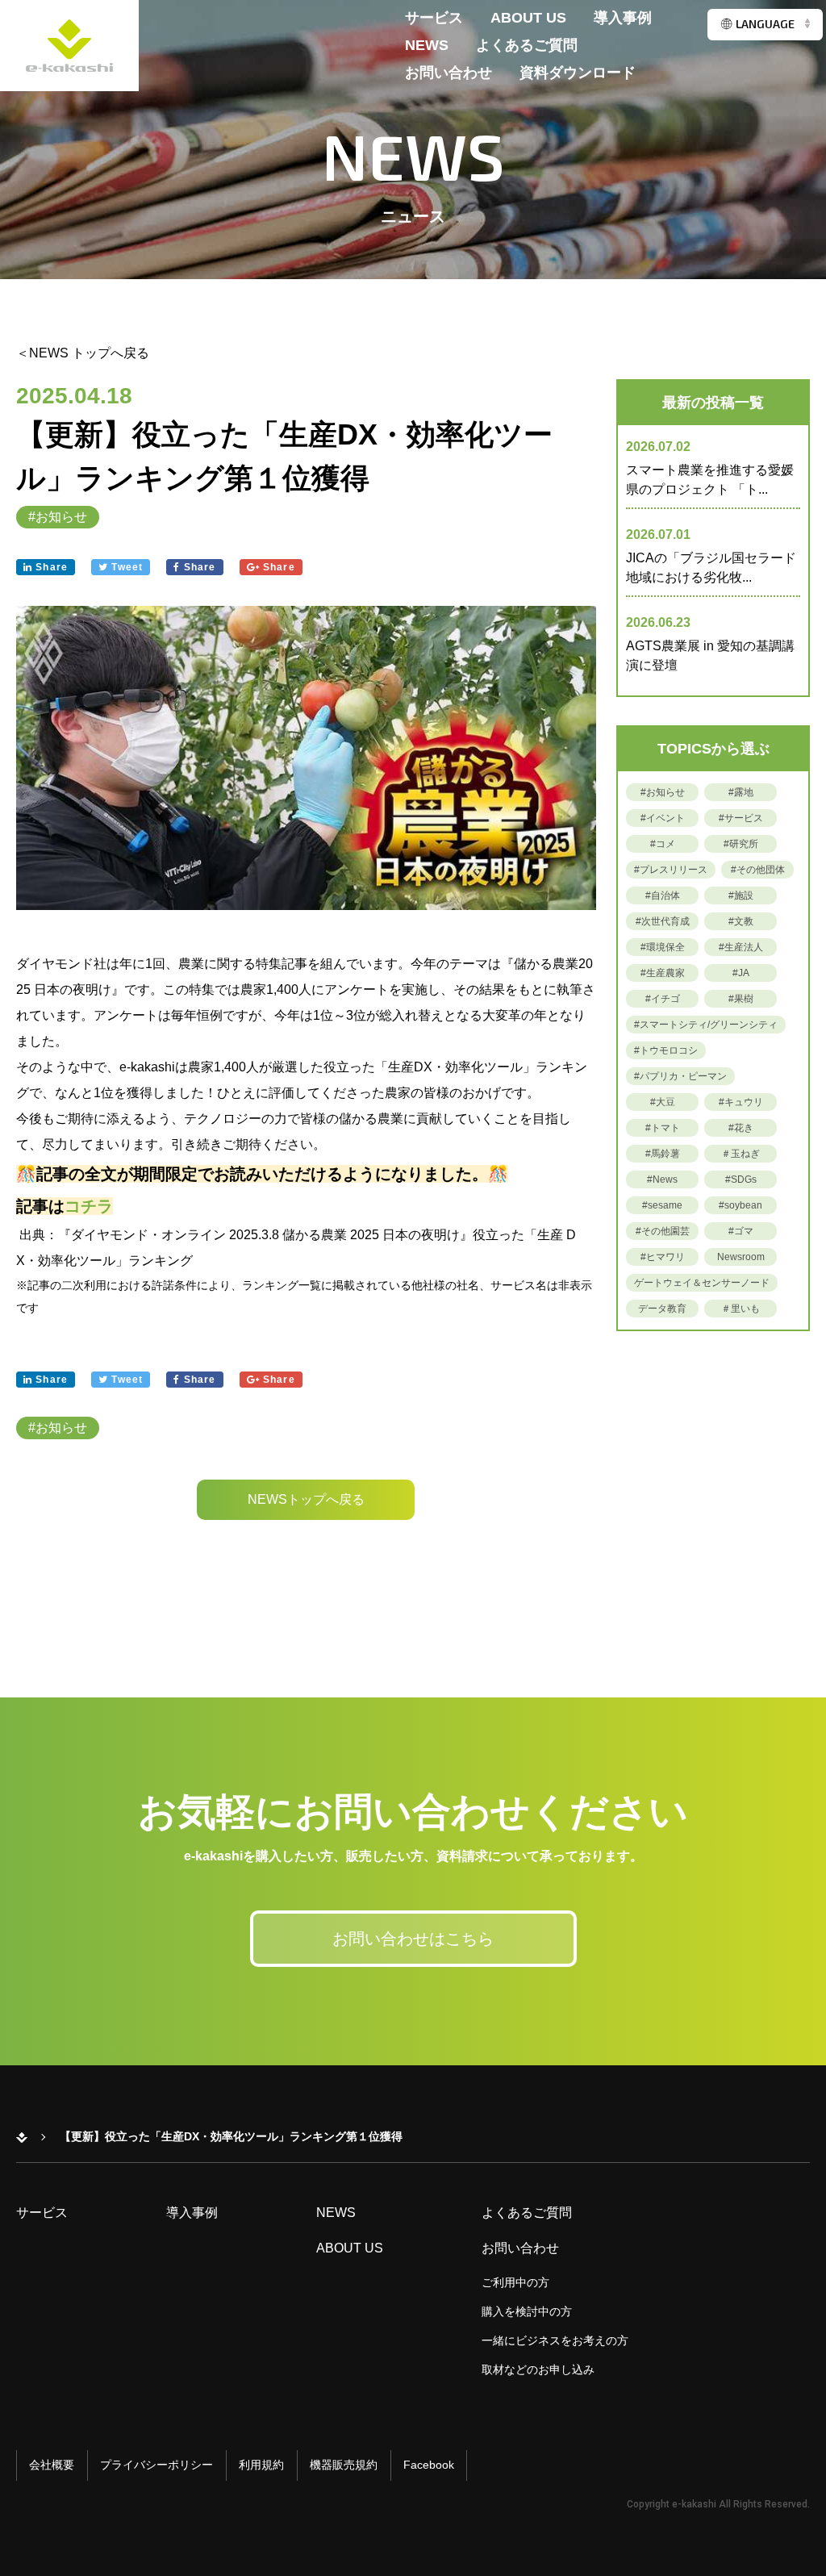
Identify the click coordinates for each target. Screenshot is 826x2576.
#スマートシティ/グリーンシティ (706, 1025)
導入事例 (623, 18)
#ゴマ (741, 1231)
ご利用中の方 (515, 2282)
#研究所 (741, 844)
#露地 (741, 792)
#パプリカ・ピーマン (680, 1076)
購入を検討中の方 (527, 2311)
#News (662, 1179)
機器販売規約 (344, 2465)
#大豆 (663, 1102)
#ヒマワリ (663, 1257)
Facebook (429, 2465)
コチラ (89, 1206)
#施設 (741, 896)
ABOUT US (528, 18)
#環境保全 (663, 947)
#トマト (663, 1128)
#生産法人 (741, 947)
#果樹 (741, 999)
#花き (741, 1128)
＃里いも (740, 1309)
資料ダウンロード (578, 73)
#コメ (663, 844)
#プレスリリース (671, 870)
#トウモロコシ (666, 1050)
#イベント (663, 818)
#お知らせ (58, 517)
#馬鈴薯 (663, 1154)
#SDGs (741, 1179)
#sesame (662, 1205)
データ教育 (662, 1309)
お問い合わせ (448, 73)
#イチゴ (663, 999)
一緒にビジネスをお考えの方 (555, 2340)
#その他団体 (758, 870)
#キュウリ (741, 1102)
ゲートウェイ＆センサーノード (702, 1283)
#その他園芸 (663, 1231)
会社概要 (52, 2465)
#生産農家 (663, 973)
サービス (434, 18)
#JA (741, 973)
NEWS (427, 46)
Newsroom (741, 1257)
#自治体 (663, 896)
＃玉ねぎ (740, 1154)
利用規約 (261, 2465)
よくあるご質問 (527, 46)
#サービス (741, 818)
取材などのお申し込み (538, 2369)
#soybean (740, 1205)
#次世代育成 (663, 921)
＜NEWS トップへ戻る (83, 353)
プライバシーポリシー (156, 2465)
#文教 (741, 921)
